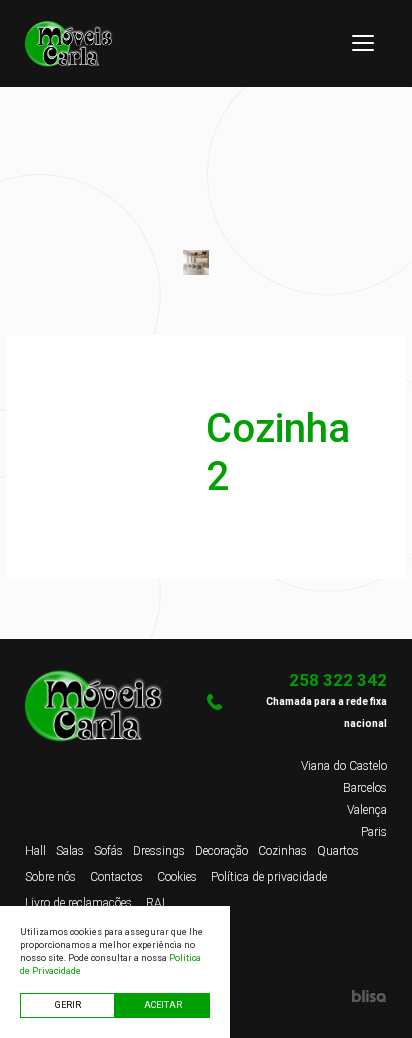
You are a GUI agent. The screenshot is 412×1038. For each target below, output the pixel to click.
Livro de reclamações (78, 903)
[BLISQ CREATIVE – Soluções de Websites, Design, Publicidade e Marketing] (296, 996)
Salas (70, 851)
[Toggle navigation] (363, 43)
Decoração (221, 851)
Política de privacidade (269, 877)
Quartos (338, 851)
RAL (157, 903)
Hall (35, 851)
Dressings (159, 851)
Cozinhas (282, 851)
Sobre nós (50, 877)
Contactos (116, 877)
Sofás (108, 851)
